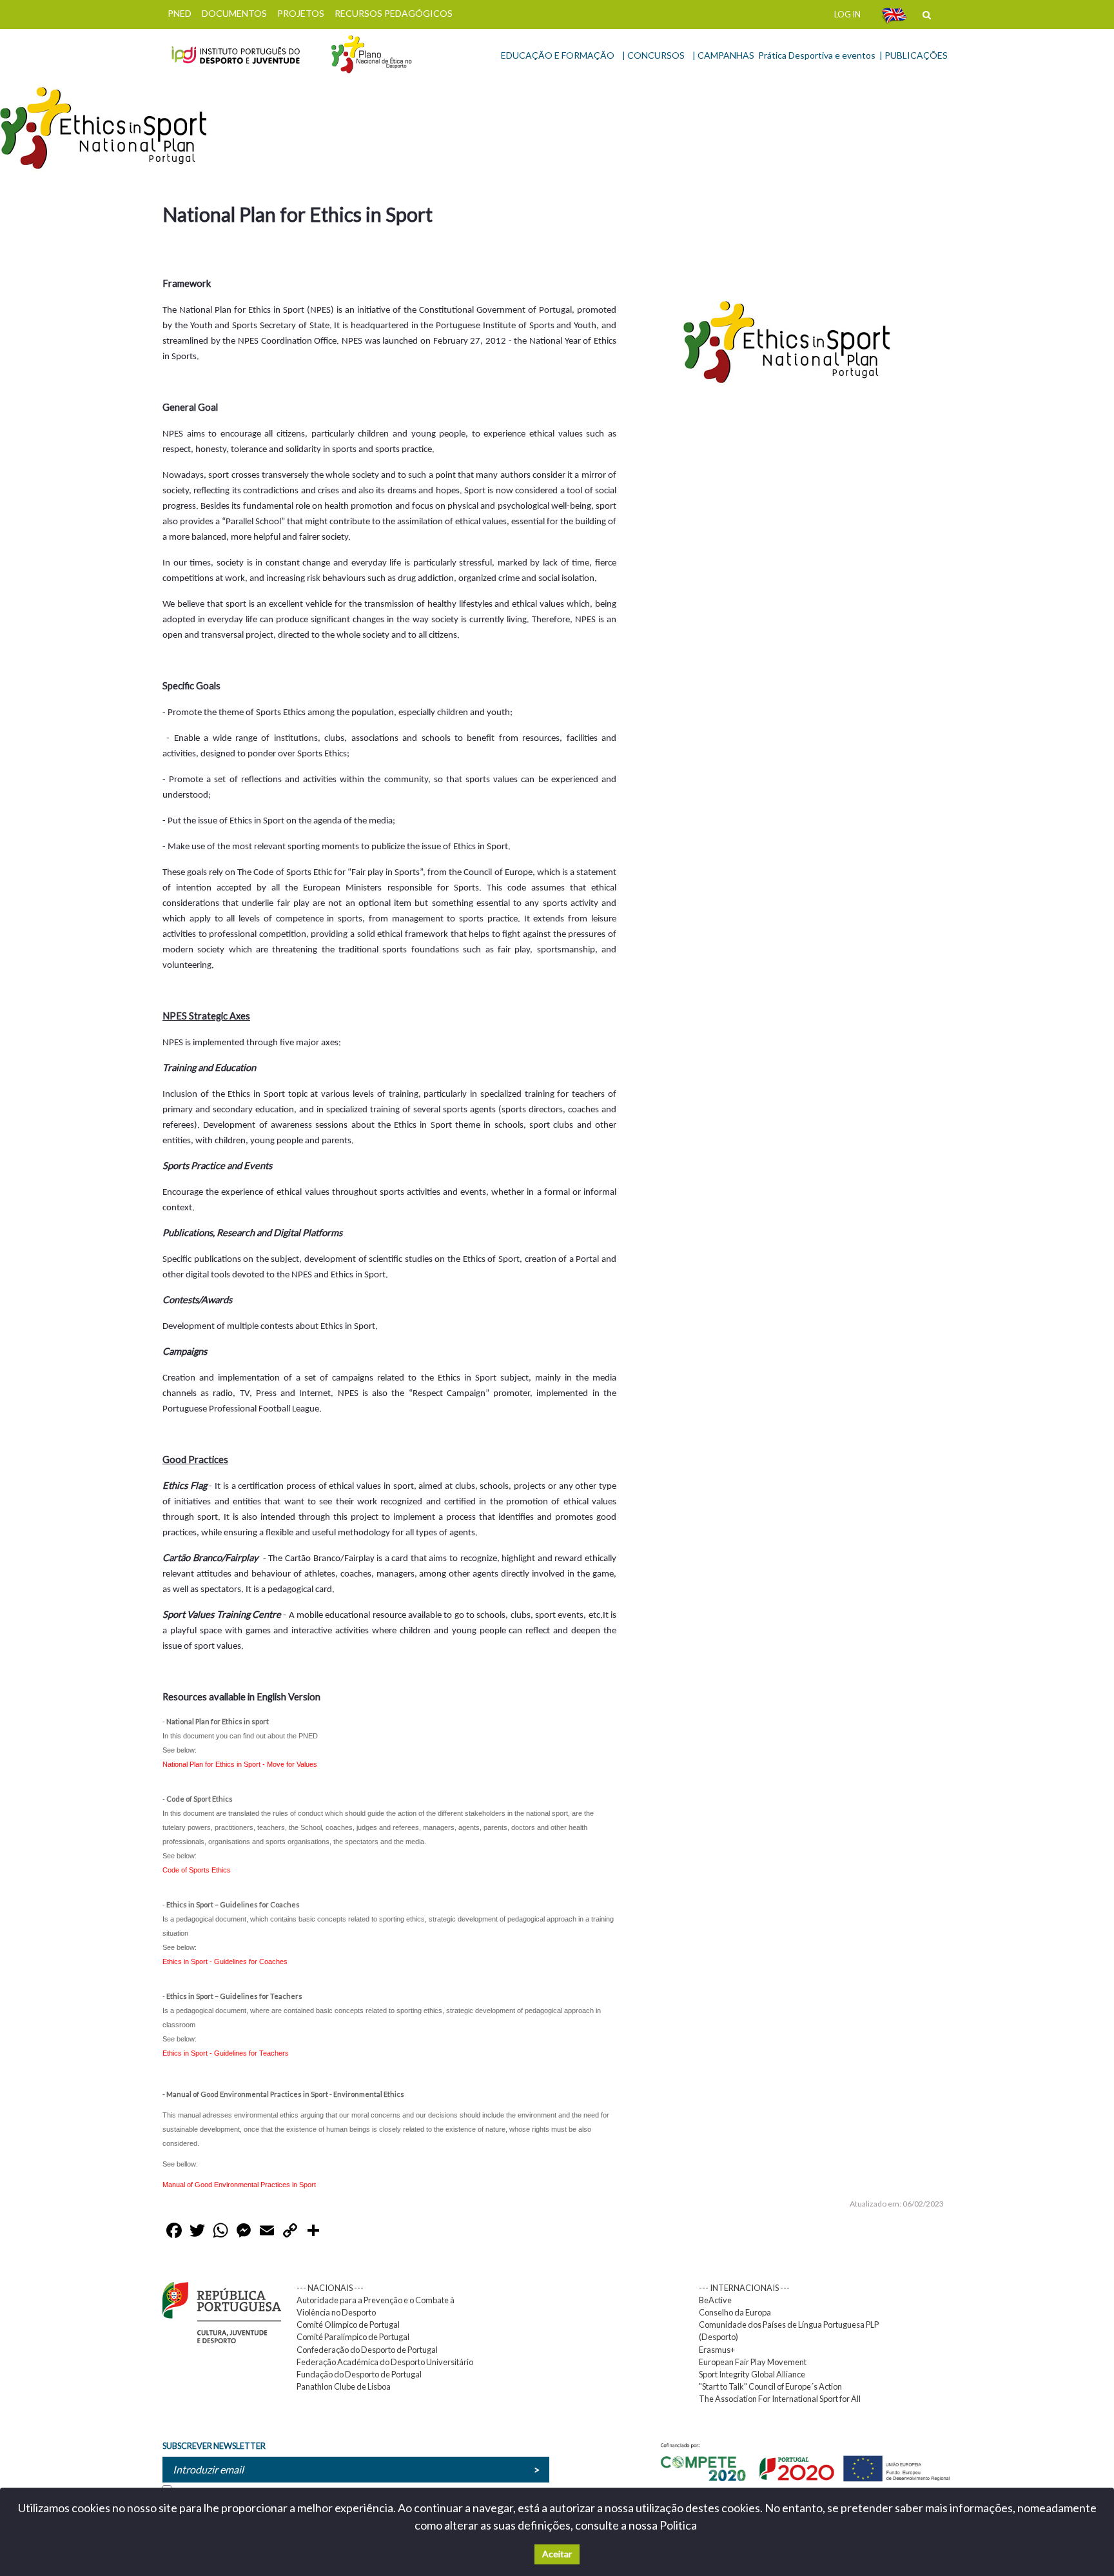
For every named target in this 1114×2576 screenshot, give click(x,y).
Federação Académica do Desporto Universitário (385, 2362)
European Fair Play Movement (753, 2362)
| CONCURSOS (653, 55)
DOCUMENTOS (234, 13)
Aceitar (557, 2554)
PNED (180, 13)
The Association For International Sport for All (780, 2399)
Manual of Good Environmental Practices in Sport (239, 2185)
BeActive (715, 2300)
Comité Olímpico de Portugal (348, 2325)
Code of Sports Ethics (197, 1870)
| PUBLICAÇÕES (914, 55)
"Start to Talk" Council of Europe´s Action (770, 2386)
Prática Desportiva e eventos (817, 55)
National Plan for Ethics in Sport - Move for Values (240, 1764)
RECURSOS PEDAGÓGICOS (394, 13)
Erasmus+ (717, 2350)
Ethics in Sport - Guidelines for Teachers (226, 2053)
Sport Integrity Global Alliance (752, 2374)
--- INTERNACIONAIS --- (744, 2288)
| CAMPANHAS (723, 55)
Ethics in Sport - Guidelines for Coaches (225, 1961)
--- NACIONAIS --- (330, 2288)
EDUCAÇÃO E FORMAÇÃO (558, 55)
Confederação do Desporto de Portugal (367, 2350)
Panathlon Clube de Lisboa (344, 2386)
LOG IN (847, 14)
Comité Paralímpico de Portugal (353, 2337)
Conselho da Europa (735, 2312)
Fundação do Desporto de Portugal (359, 2374)
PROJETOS (301, 13)
